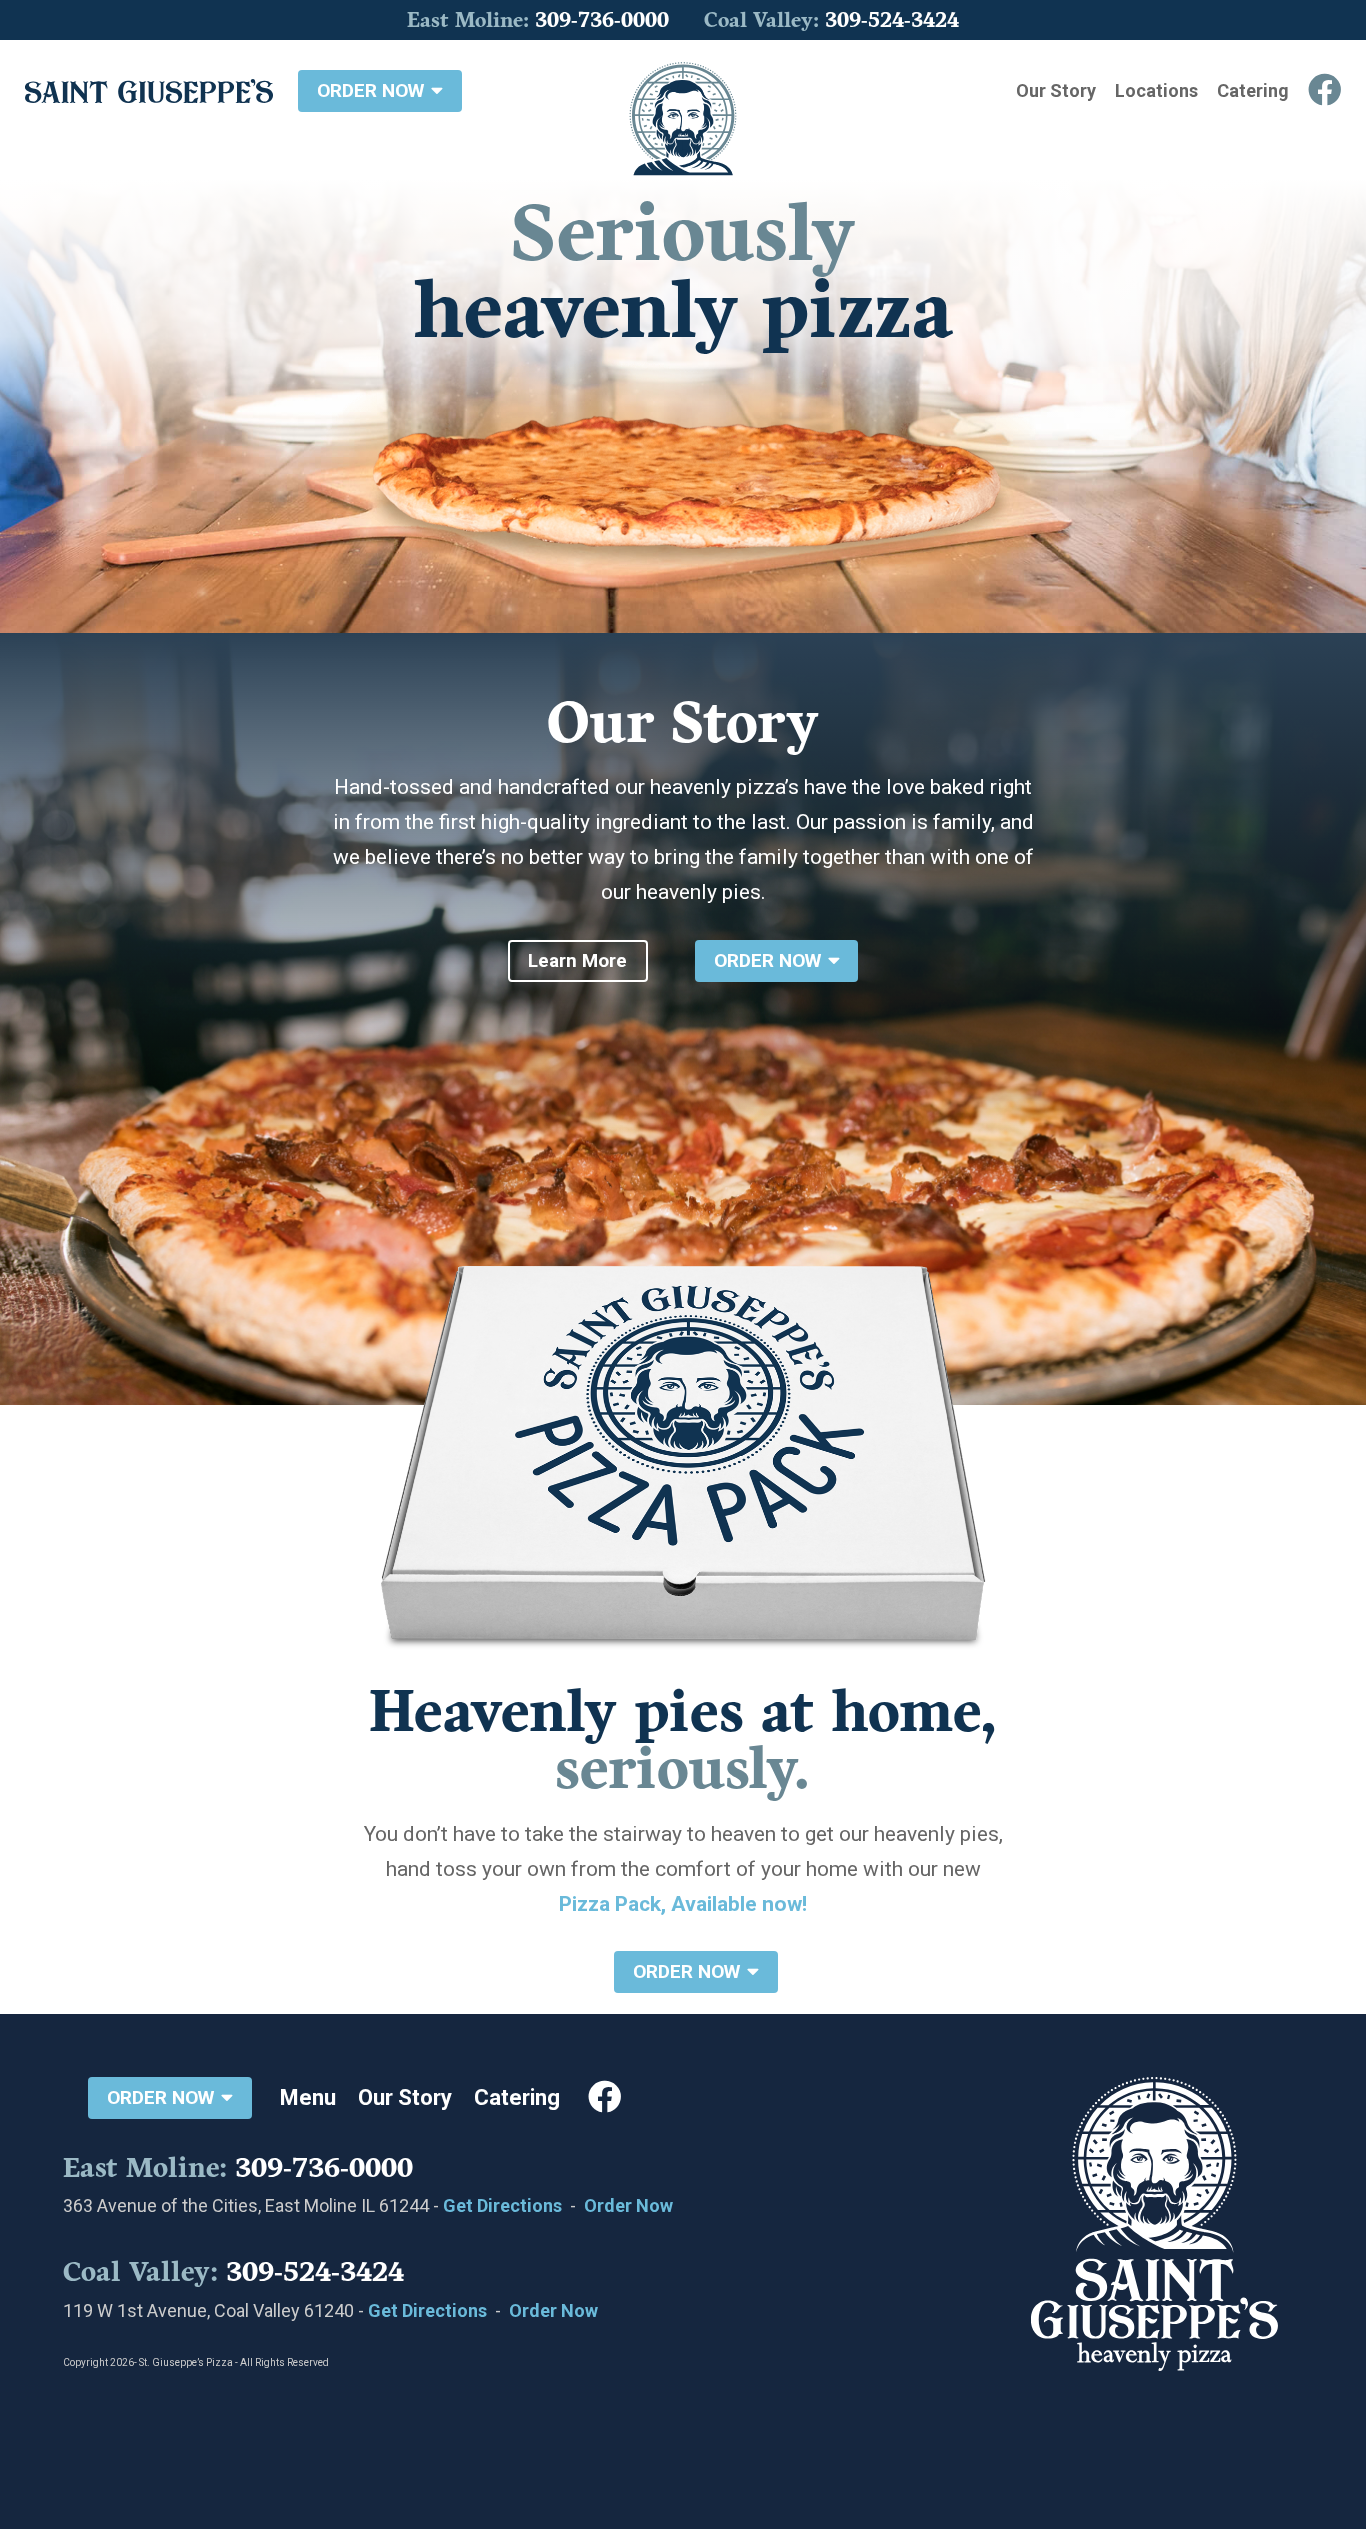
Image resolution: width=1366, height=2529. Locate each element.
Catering (1253, 90)
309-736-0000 (602, 20)
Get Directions (502, 2205)
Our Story (1056, 90)
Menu (308, 2097)
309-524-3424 (892, 20)
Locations (1156, 90)
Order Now (628, 2205)
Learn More (577, 960)
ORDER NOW (373, 90)
